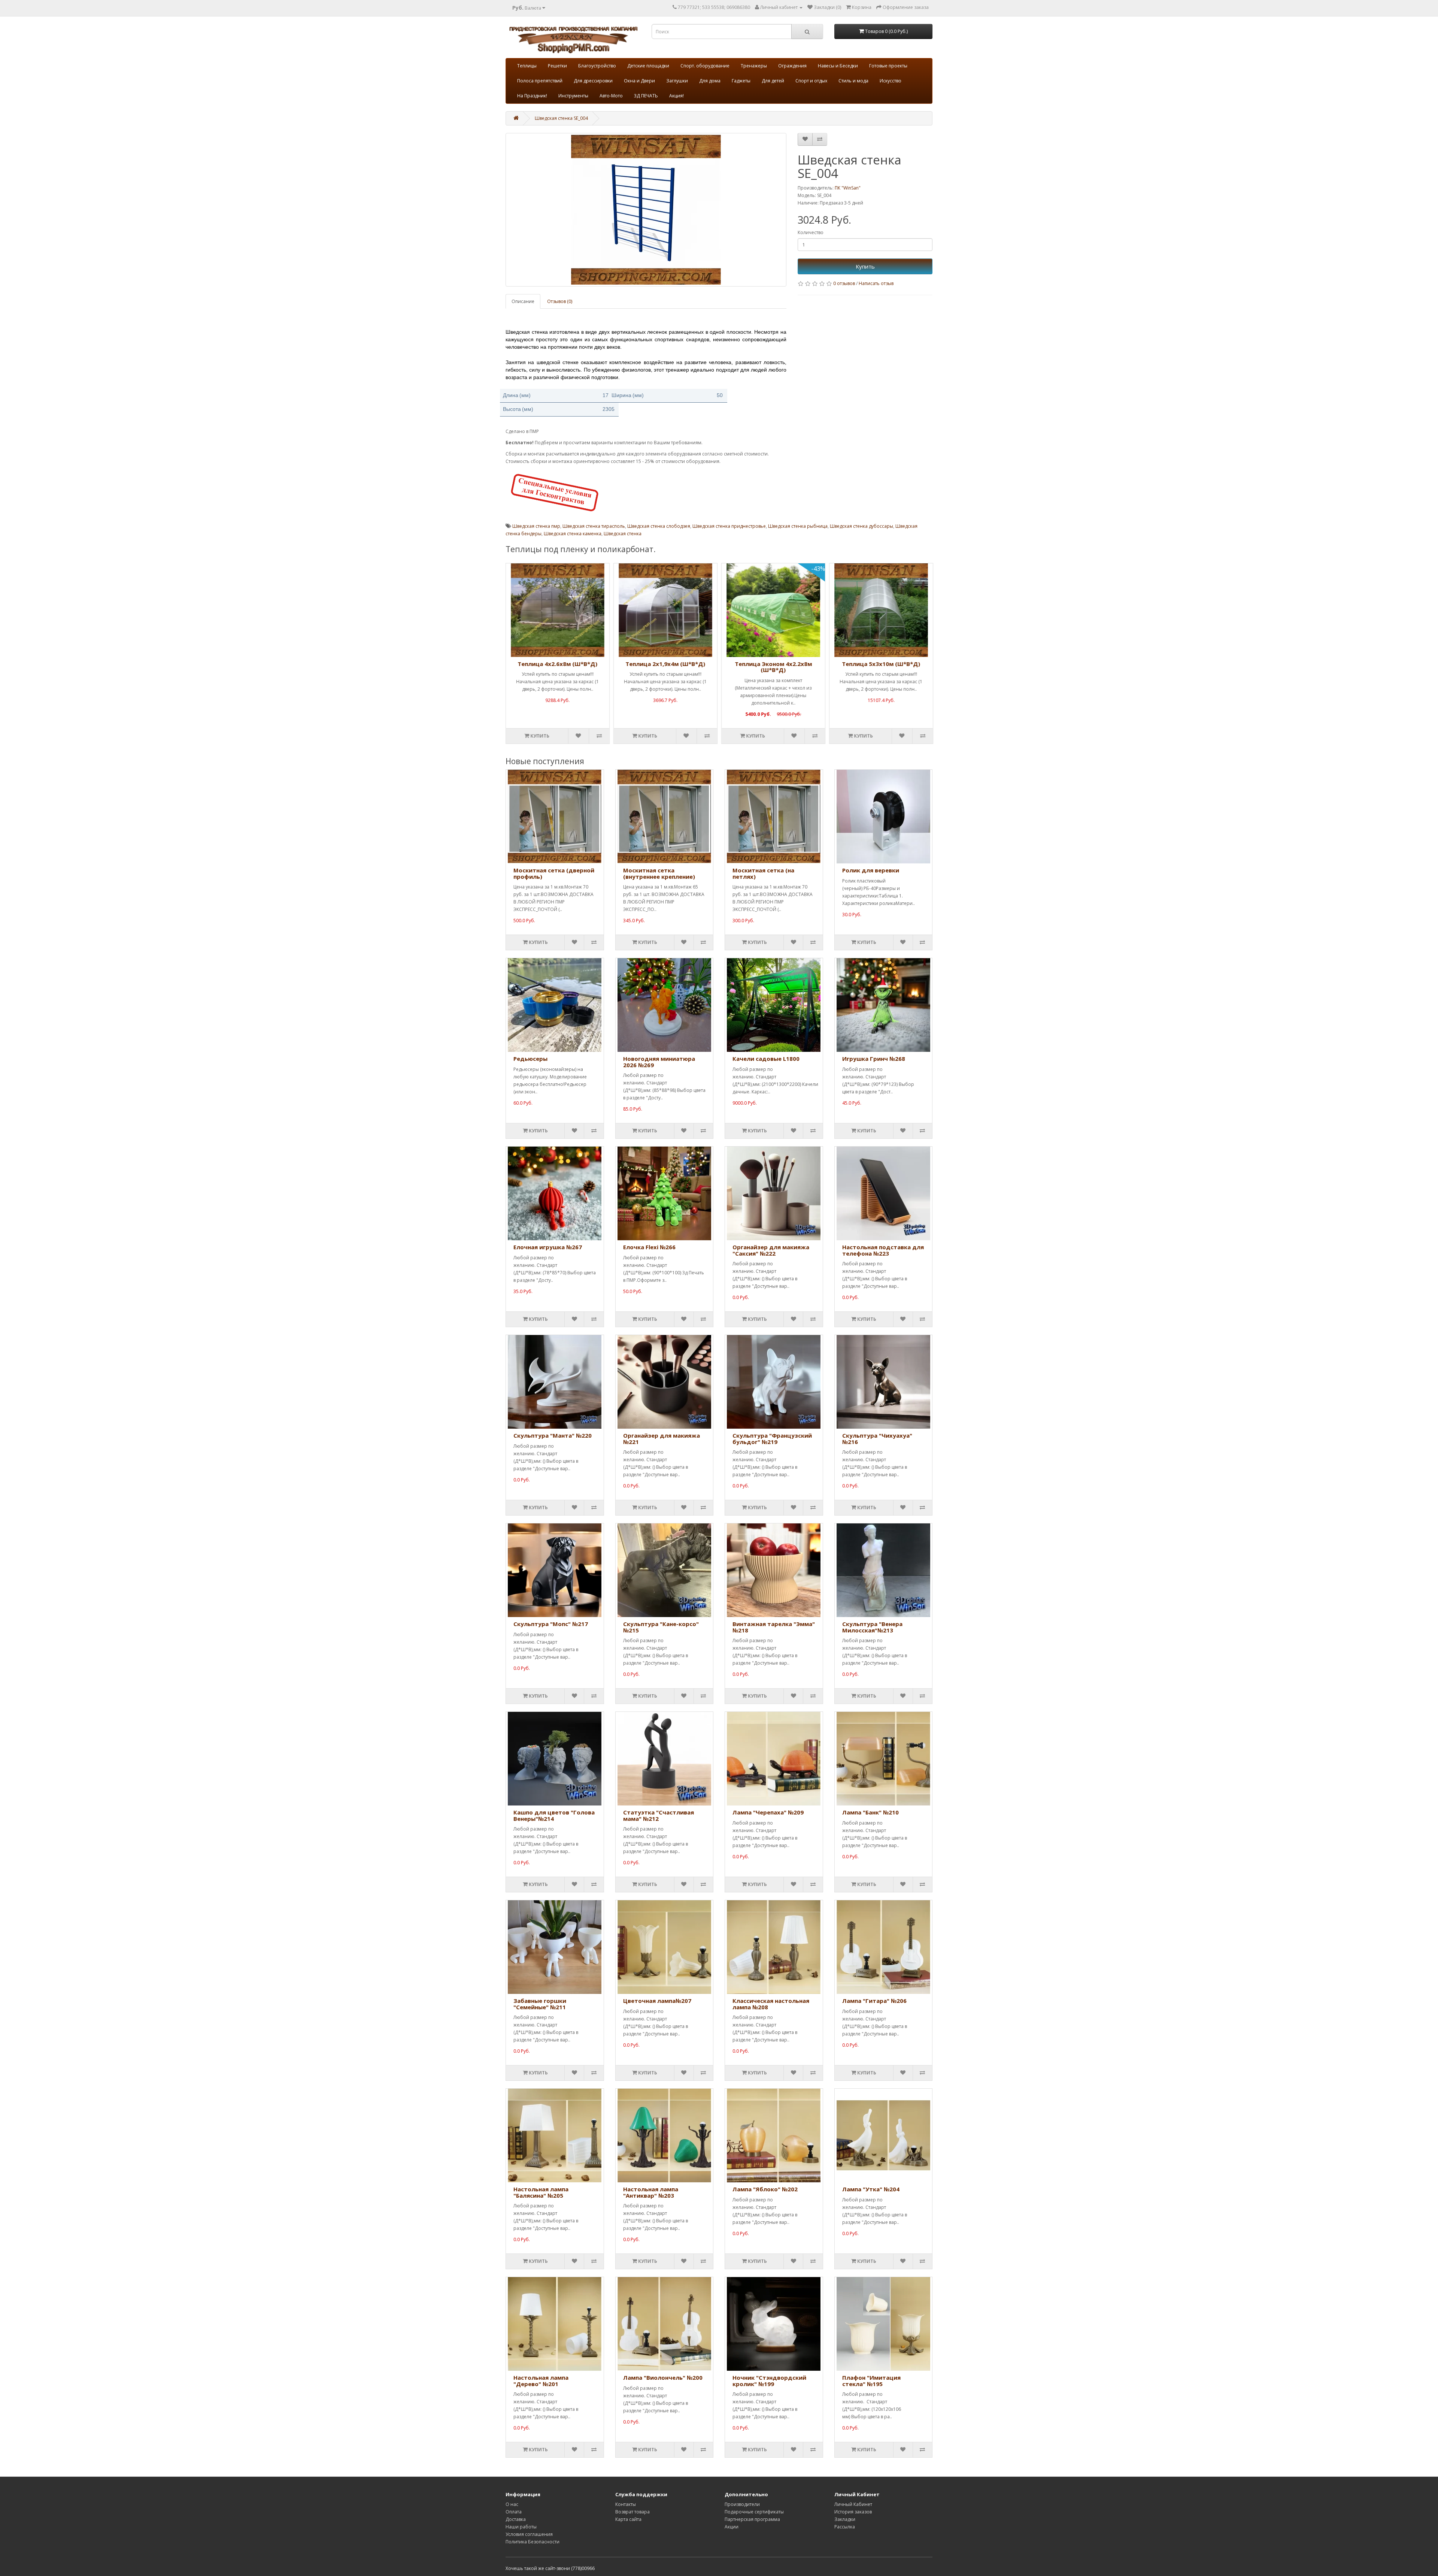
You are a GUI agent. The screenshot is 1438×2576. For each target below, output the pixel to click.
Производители (742, 2504)
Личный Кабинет (853, 2504)
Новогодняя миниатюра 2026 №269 (659, 1062)
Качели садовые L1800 (766, 1059)
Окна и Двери (639, 81)
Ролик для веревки (871, 870)
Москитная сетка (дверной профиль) (554, 873)
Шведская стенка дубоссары (861, 526)
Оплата (514, 2512)
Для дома (710, 81)
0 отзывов (844, 283)
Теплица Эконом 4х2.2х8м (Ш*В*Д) (665, 667)
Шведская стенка (623, 534)
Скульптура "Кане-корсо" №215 (661, 1627)
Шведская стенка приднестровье (729, 526)
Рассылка (845, 2527)
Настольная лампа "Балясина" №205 (541, 2192)
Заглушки (677, 81)
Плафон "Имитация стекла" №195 (871, 2381)
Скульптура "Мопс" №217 (551, 1624)
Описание (523, 301)
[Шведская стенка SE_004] (646, 210)
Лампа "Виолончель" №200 (663, 2377)
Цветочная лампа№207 (657, 2001)
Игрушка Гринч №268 (874, 1059)
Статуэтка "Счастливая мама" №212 (659, 1815)
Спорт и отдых (811, 81)
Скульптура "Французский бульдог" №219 (772, 1439)
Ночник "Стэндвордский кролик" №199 (769, 2381)
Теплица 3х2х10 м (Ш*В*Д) (881, 664)
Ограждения (792, 66)
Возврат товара (632, 2512)
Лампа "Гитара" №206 (874, 2001)
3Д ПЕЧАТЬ (646, 96)
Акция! (676, 96)
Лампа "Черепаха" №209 (768, 1812)
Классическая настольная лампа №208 (771, 2004)
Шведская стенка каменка (573, 534)
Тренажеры (754, 66)
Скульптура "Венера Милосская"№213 (872, 1627)
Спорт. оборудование (705, 66)
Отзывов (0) (560, 301)
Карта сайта (628, 2519)
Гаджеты (741, 81)
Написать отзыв (876, 283)
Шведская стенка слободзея (659, 526)
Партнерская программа (752, 2519)
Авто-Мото (611, 96)
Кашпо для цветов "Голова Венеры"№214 (554, 1815)
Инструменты (573, 96)
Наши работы (521, 2527)
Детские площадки (648, 66)
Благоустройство (597, 66)
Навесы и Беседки (838, 66)
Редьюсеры (530, 1059)
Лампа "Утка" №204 (871, 2189)
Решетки (557, 66)
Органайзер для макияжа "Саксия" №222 (771, 1250)
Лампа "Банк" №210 (870, 1812)
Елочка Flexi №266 (649, 1247)
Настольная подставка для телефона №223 (883, 1250)
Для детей (773, 81)
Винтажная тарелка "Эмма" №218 (774, 1627)
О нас (512, 2504)
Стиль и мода (853, 81)
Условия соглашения (529, 2534)
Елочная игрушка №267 (548, 1247)
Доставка (516, 2519)
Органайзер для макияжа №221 (662, 1439)
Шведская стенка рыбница (798, 526)
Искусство (891, 81)
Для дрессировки (593, 81)
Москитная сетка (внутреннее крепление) (659, 873)
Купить (865, 266)
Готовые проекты (888, 66)
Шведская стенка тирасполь (594, 526)
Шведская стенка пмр (536, 526)
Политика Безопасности (533, 2542)
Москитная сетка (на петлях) (763, 873)
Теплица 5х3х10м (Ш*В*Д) (773, 664)
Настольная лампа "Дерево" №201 (541, 2381)
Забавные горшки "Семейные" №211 (540, 2004)
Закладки (845, 2519)
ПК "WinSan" (848, 188)
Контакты (626, 2504)
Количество (811, 232)
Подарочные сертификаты (754, 2512)
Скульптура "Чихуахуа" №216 (877, 1439)
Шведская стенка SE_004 (561, 118)
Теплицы (527, 66)
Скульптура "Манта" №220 (553, 1435)
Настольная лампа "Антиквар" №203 (651, 2192)
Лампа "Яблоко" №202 (765, 2189)
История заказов (853, 2512)
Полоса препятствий (540, 81)
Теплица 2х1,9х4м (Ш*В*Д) (558, 664)
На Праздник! (532, 96)
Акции (732, 2527)
